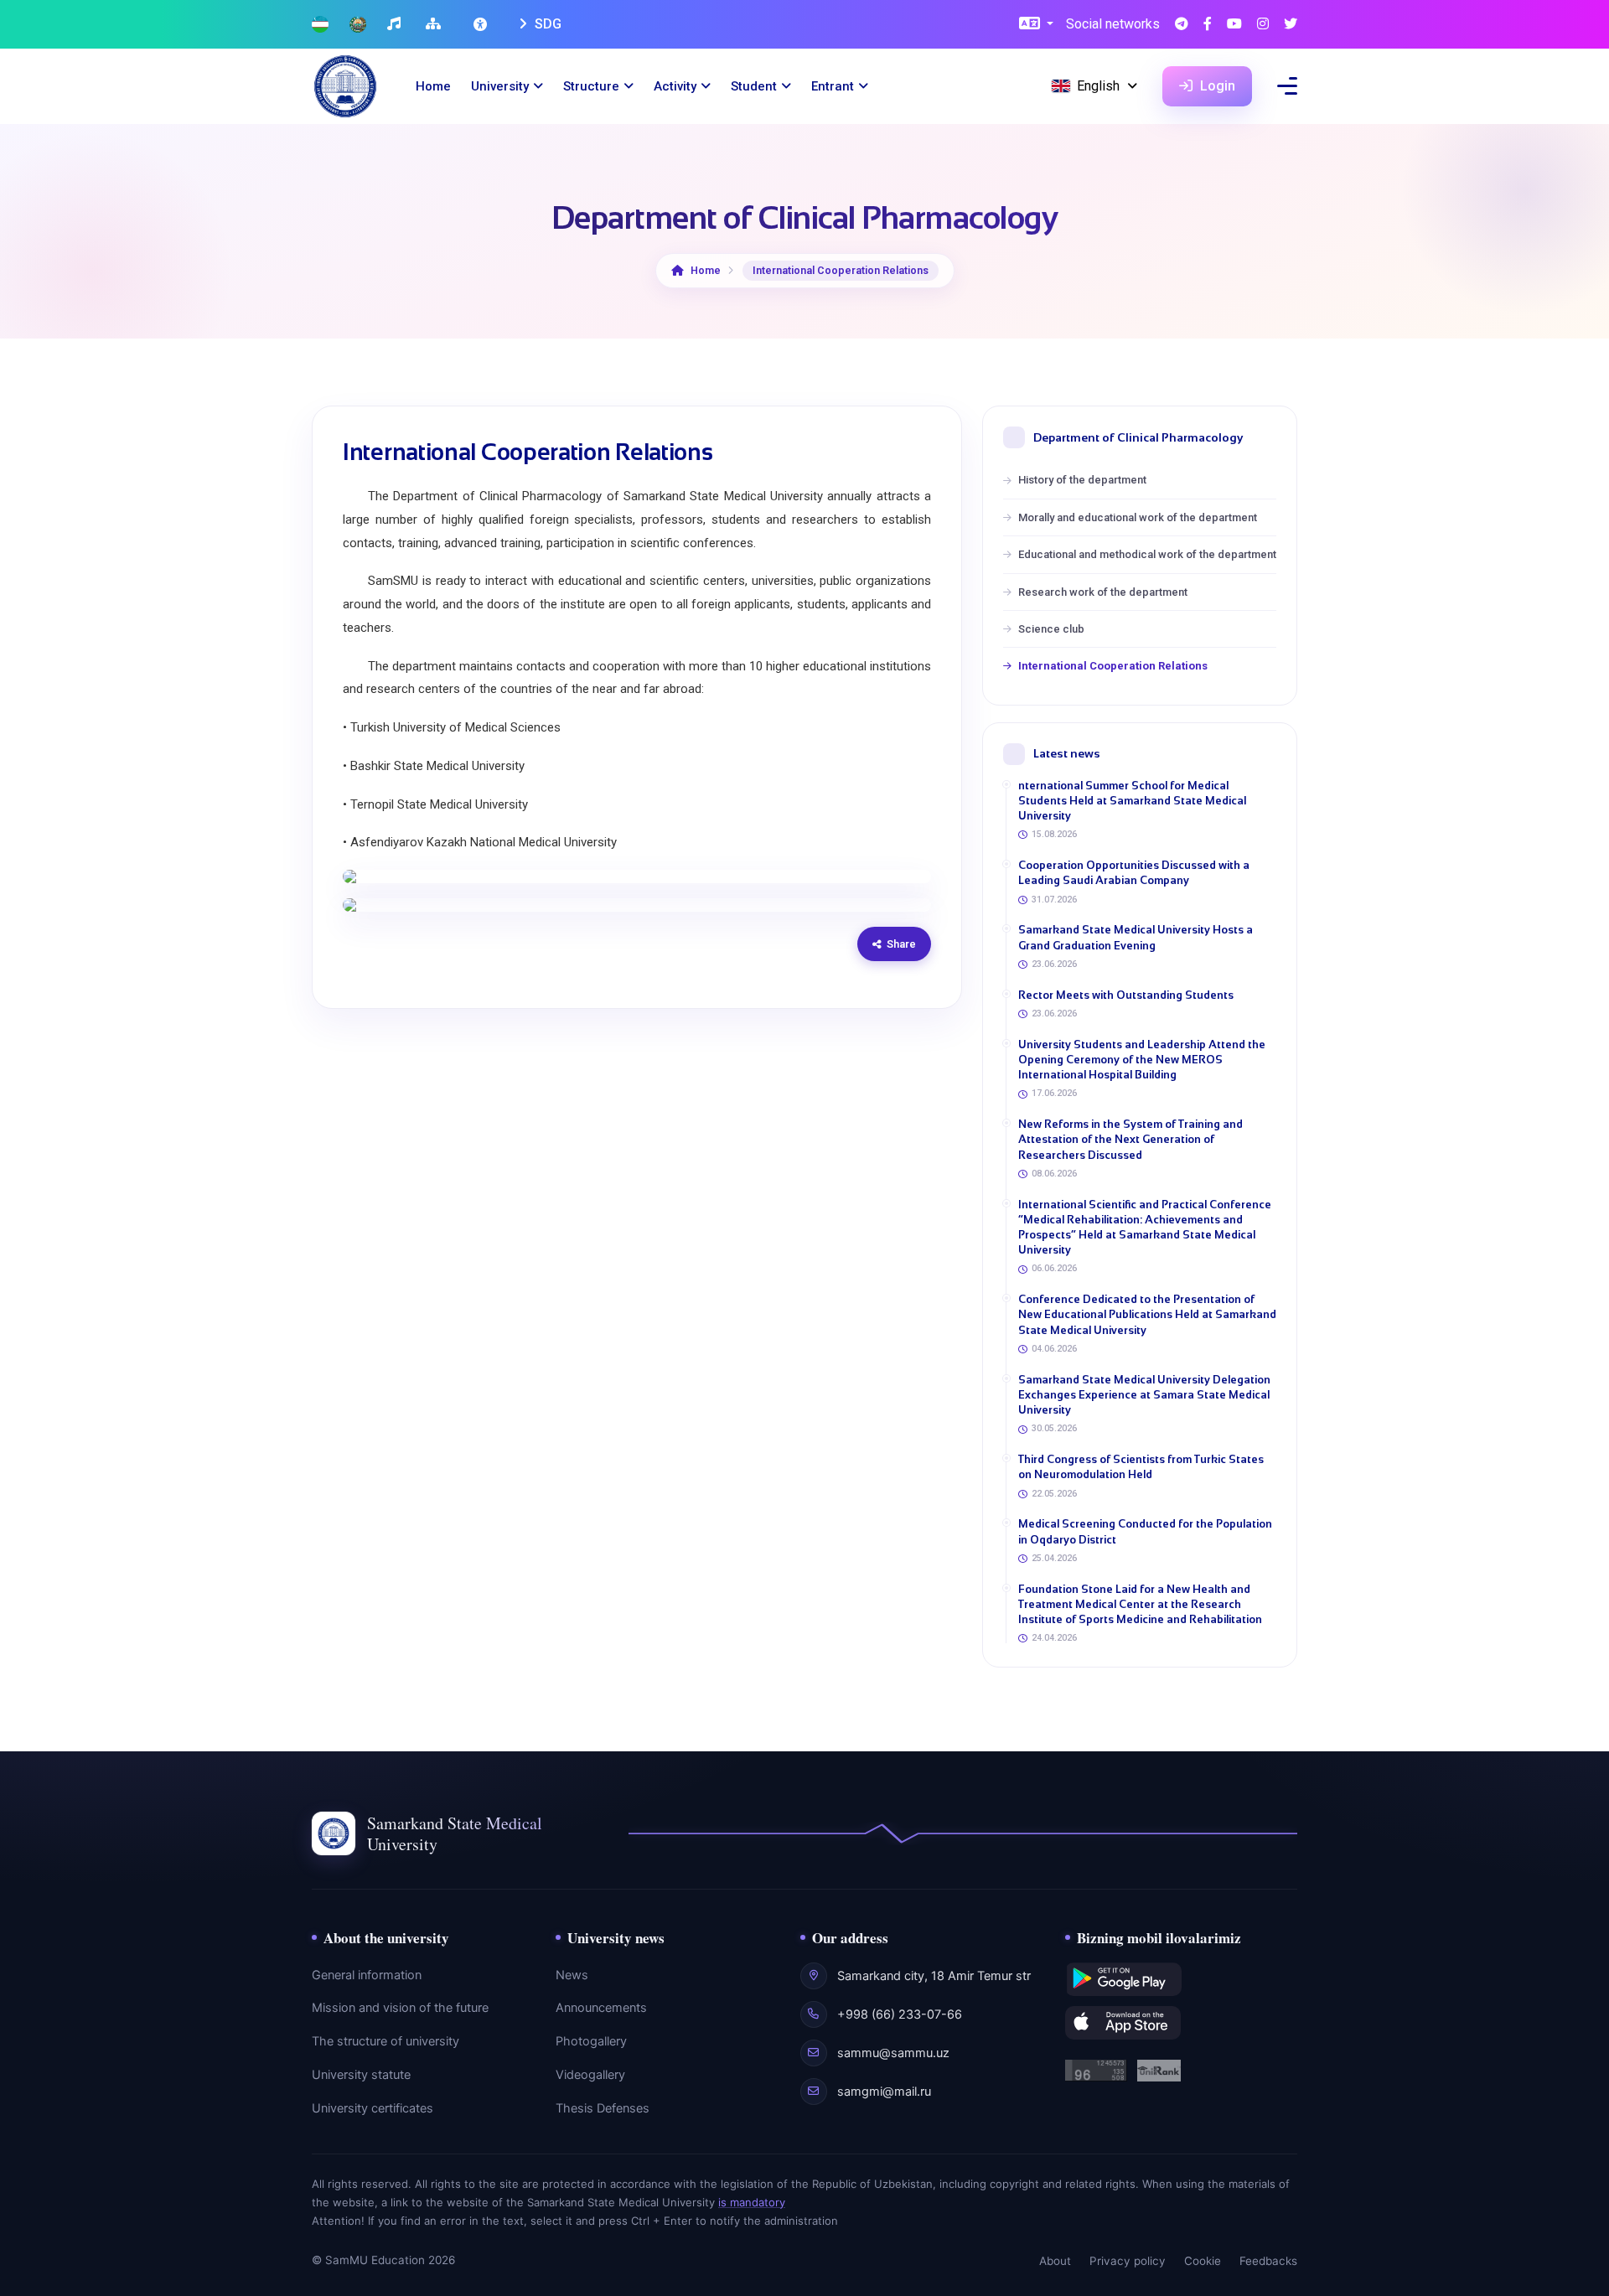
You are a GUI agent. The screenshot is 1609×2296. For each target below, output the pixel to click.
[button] (1036, 25)
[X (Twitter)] (1291, 25)
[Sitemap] (435, 25)
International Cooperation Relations (1113, 666)
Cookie (1203, 2261)
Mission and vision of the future (400, 2008)
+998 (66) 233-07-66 (900, 2014)
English (1098, 86)
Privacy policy (1128, 2261)
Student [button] (754, 86)
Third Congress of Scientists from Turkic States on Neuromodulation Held (1141, 1467)
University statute (361, 2075)
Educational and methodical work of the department (1147, 554)
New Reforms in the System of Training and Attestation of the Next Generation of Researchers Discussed (1130, 1139)
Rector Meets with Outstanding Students (1126, 995)
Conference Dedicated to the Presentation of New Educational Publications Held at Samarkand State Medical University (1147, 1314)
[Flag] (320, 25)
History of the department (1082, 480)
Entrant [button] (833, 86)
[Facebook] (1208, 25)
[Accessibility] (482, 24)
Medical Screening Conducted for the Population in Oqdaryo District (1145, 1531)
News (572, 1975)
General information (367, 1975)
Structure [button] (591, 86)
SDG (546, 24)
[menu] (1287, 86)
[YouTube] (1234, 25)
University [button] (500, 86)
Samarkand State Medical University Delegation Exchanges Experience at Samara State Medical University (1144, 1395)
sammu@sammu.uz (893, 2053)
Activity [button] (675, 86)
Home (433, 86)
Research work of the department (1103, 592)
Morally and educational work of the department (1138, 517)
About (1055, 2261)
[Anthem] (396, 25)
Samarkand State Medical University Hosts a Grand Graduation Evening (1136, 937)
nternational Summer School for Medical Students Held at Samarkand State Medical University (1132, 801)
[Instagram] (1263, 25)
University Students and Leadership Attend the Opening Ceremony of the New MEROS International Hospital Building (1142, 1060)
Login (1216, 86)
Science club (1051, 629)
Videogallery (590, 2075)
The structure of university (385, 2041)
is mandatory (752, 2202)
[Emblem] (358, 25)
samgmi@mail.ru (884, 2092)
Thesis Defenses (603, 2108)
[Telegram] (1182, 25)
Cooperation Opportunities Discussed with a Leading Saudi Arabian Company (1134, 873)
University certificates (373, 2108)
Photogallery (591, 2041)
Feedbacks (1268, 2261)
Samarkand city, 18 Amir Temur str (934, 1976)
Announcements (601, 2008)
